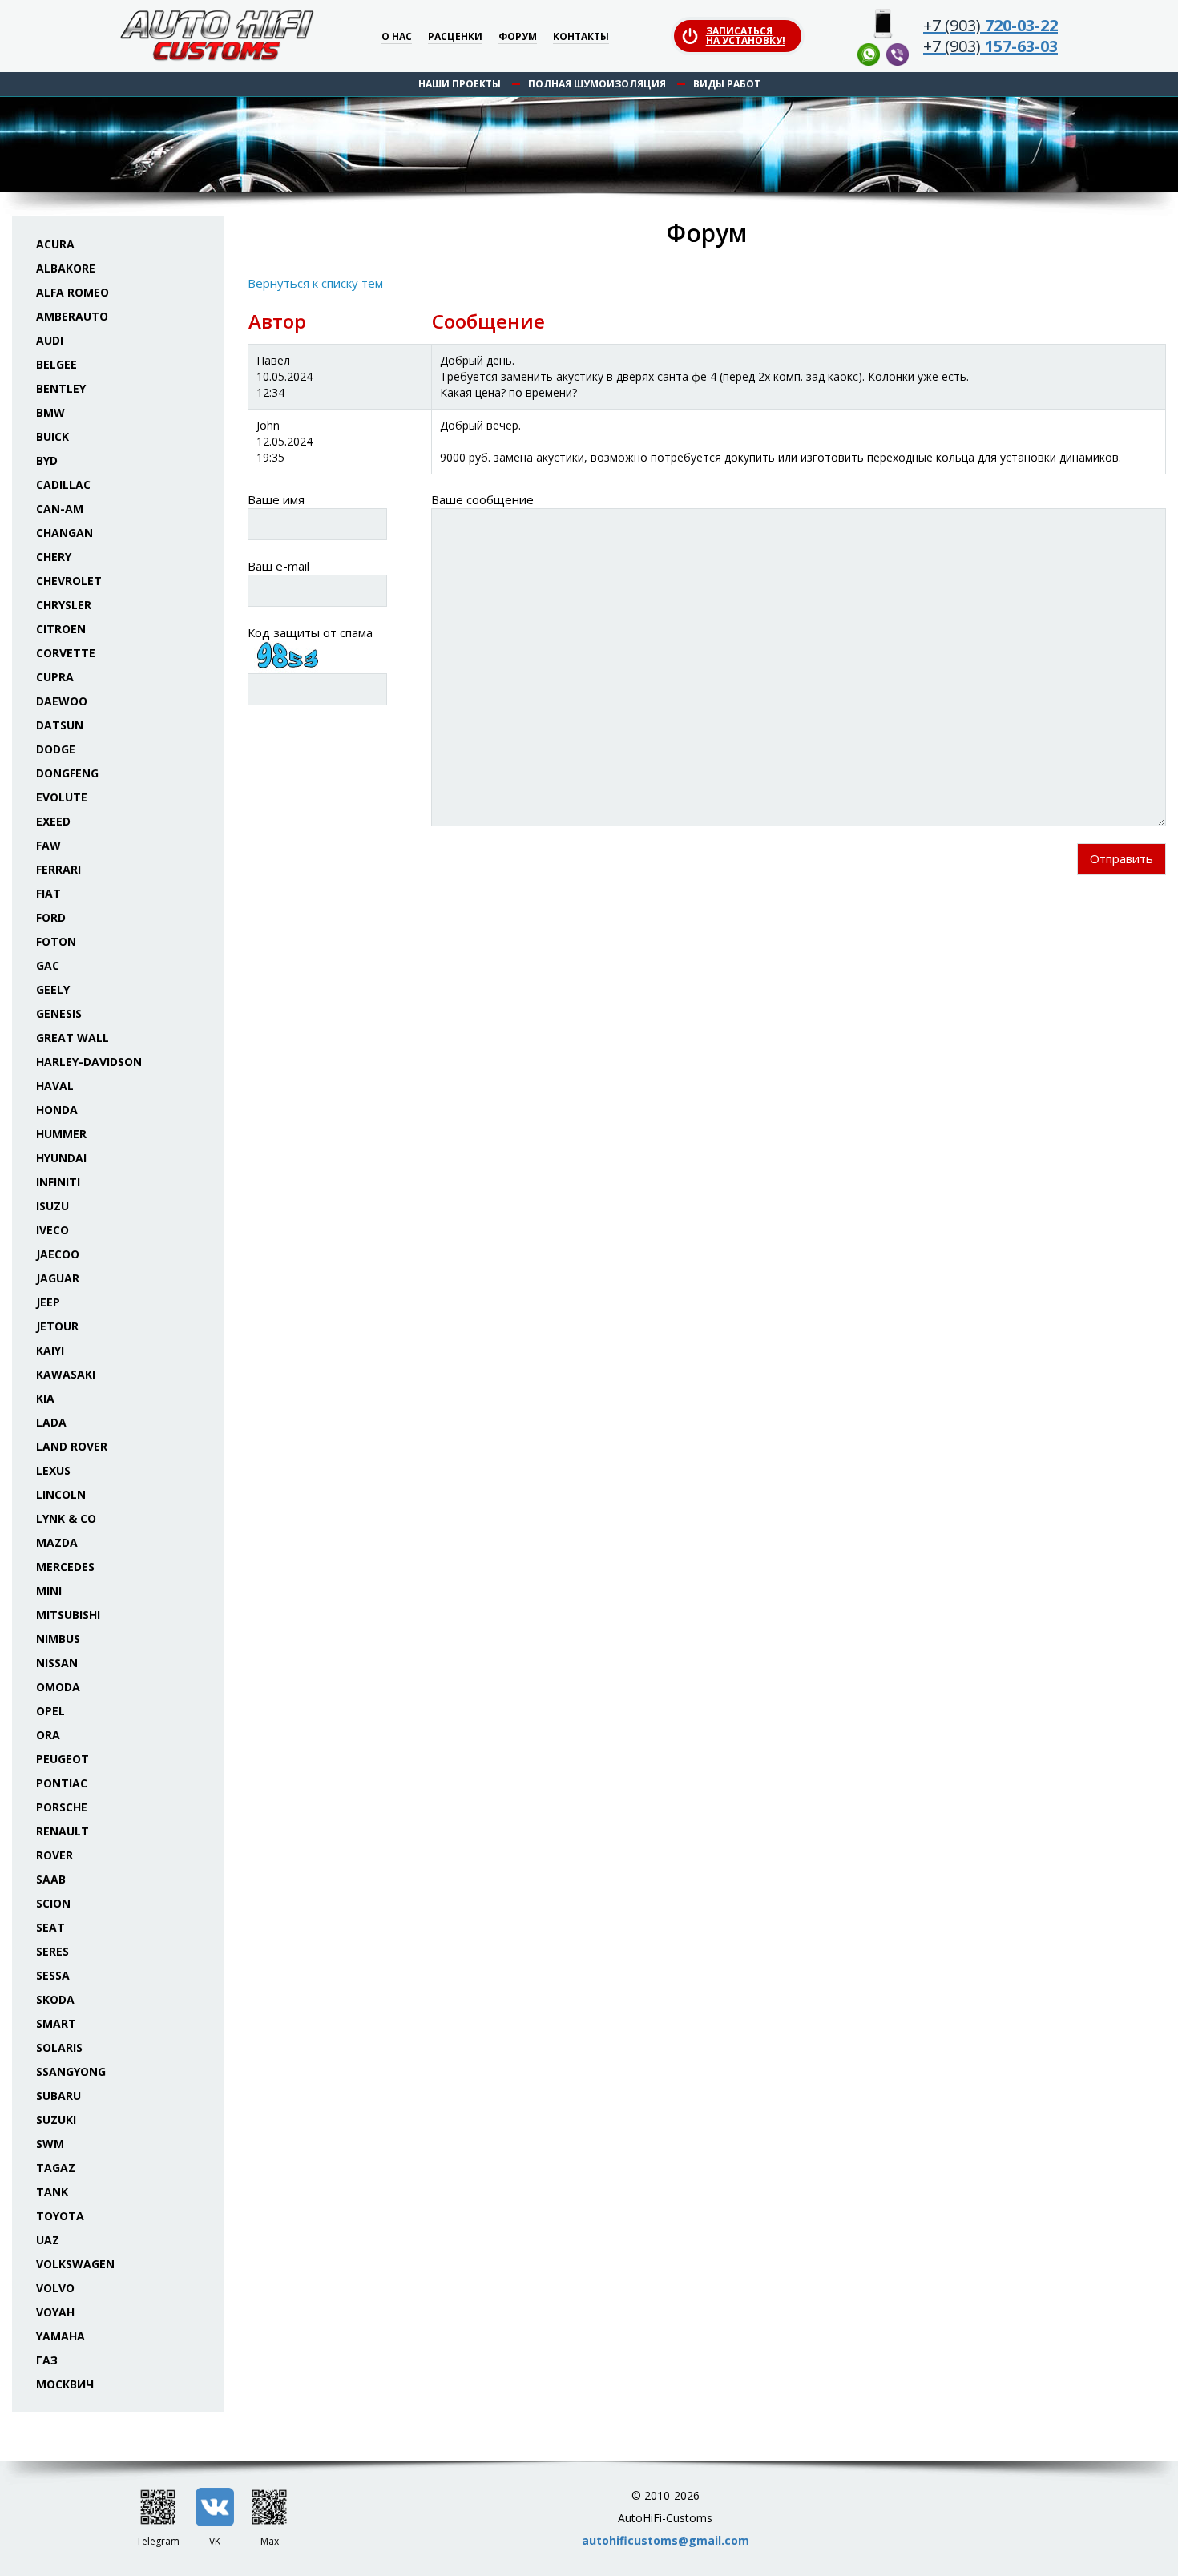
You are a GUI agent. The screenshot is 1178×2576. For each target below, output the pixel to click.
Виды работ (727, 84)
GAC (48, 965)
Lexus (53, 1470)
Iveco (52, 1230)
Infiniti (58, 1182)
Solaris (59, 2047)
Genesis (59, 1013)
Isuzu (52, 1206)
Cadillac (63, 485)
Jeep (48, 1302)
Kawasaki (66, 1374)
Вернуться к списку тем (315, 283)
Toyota (60, 2216)
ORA (48, 1735)
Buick (52, 436)
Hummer (61, 1134)
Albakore (66, 268)
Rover (54, 1855)
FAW (48, 845)
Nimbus (58, 1639)
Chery (54, 557)
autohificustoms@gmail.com (666, 2540)
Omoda (58, 1687)
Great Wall (73, 1038)
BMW (50, 412)
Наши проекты (460, 84)
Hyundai (61, 1158)
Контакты (581, 37)
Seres (52, 1951)
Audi (50, 340)
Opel (50, 1711)
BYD (47, 460)
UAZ (48, 2240)
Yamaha (61, 2336)
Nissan (57, 1663)
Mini (49, 1591)
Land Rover (72, 1446)
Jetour (57, 1326)
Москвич (65, 2384)
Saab (51, 1879)
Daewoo (62, 701)
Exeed (53, 821)
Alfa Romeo (73, 292)
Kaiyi (50, 1350)
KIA (45, 1398)
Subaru (58, 2096)
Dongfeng (67, 773)
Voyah (55, 2312)
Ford (51, 917)
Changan (65, 533)
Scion (53, 1903)
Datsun (60, 725)
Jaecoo (58, 1254)
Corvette (66, 653)
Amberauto (72, 316)
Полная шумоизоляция (597, 84)
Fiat (48, 893)
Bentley (61, 388)
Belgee (56, 364)
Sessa (53, 1975)
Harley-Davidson (89, 1062)
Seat (50, 1927)
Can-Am (60, 509)
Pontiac (62, 1783)
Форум (518, 37)
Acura (55, 244)
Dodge (56, 749)
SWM (50, 2144)
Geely (53, 989)
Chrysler (64, 605)
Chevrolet (69, 581)
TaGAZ (56, 2168)
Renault (63, 1831)
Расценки (455, 37)
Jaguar (58, 1278)
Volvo (55, 2288)
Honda (57, 1110)
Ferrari (58, 869)
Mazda (57, 1542)
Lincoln (61, 1494)
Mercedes (65, 1567)
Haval (55, 1086)
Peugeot (63, 1759)
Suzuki (56, 2120)
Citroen (61, 629)
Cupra (55, 677)
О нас (397, 37)
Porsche (62, 1807)
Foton (56, 941)
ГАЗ (47, 2360)
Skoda (55, 1999)
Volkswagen (75, 2264)
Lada (51, 1422)
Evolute (62, 797)
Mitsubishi (68, 1615)
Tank (52, 2192)
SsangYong (71, 2071)
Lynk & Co (66, 1518)
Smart (56, 2023)
